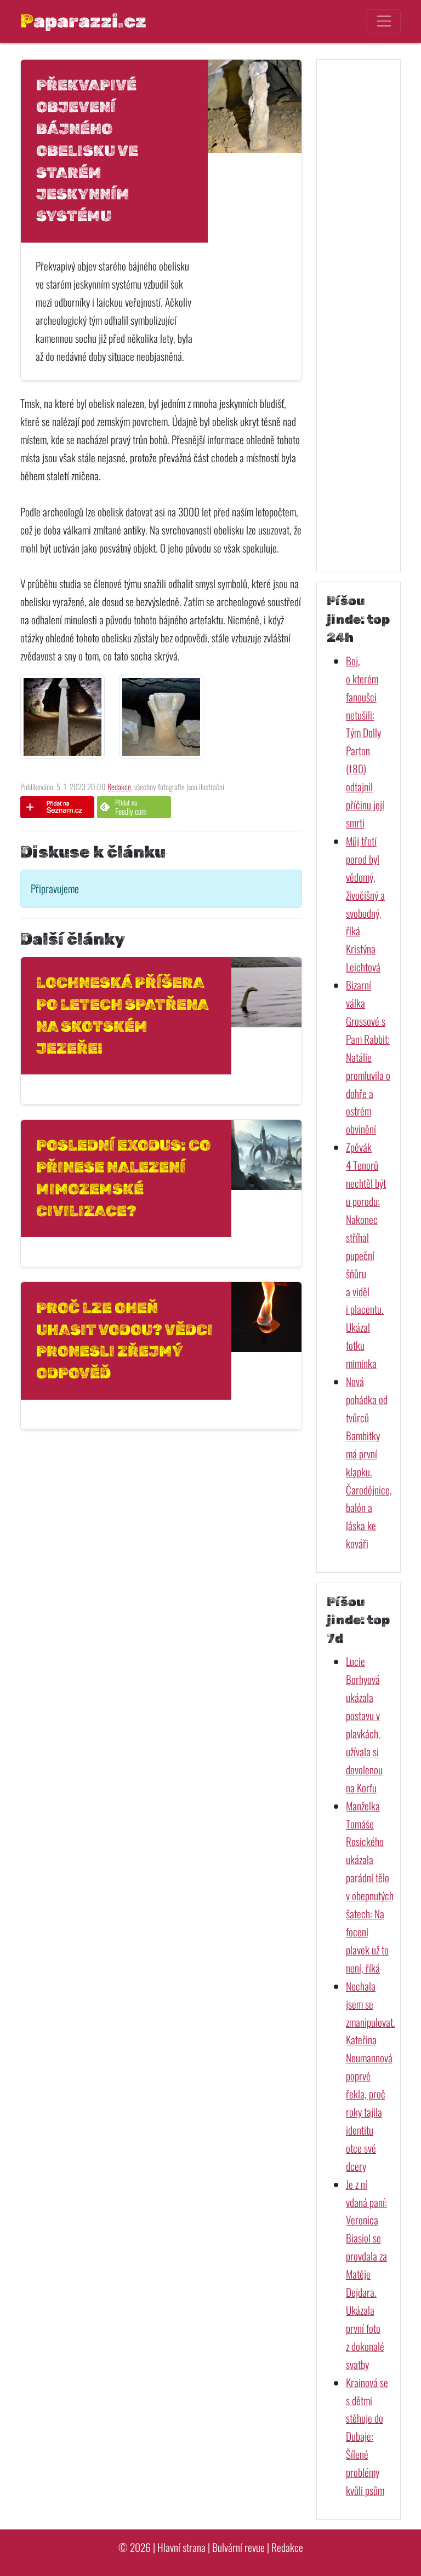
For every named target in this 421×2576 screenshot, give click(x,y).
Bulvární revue (238, 2547)
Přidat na (131, 807)
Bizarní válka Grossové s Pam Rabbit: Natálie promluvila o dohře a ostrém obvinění (368, 1057)
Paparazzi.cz (83, 21)
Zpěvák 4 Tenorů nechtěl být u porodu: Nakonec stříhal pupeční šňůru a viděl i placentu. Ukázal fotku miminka (366, 1255)
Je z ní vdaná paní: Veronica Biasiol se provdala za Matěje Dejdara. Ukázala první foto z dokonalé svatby (366, 2274)
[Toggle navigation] (383, 21)
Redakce (119, 787)
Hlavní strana (181, 2547)
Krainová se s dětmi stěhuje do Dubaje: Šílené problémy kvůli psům (367, 2436)
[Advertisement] (359, 315)
